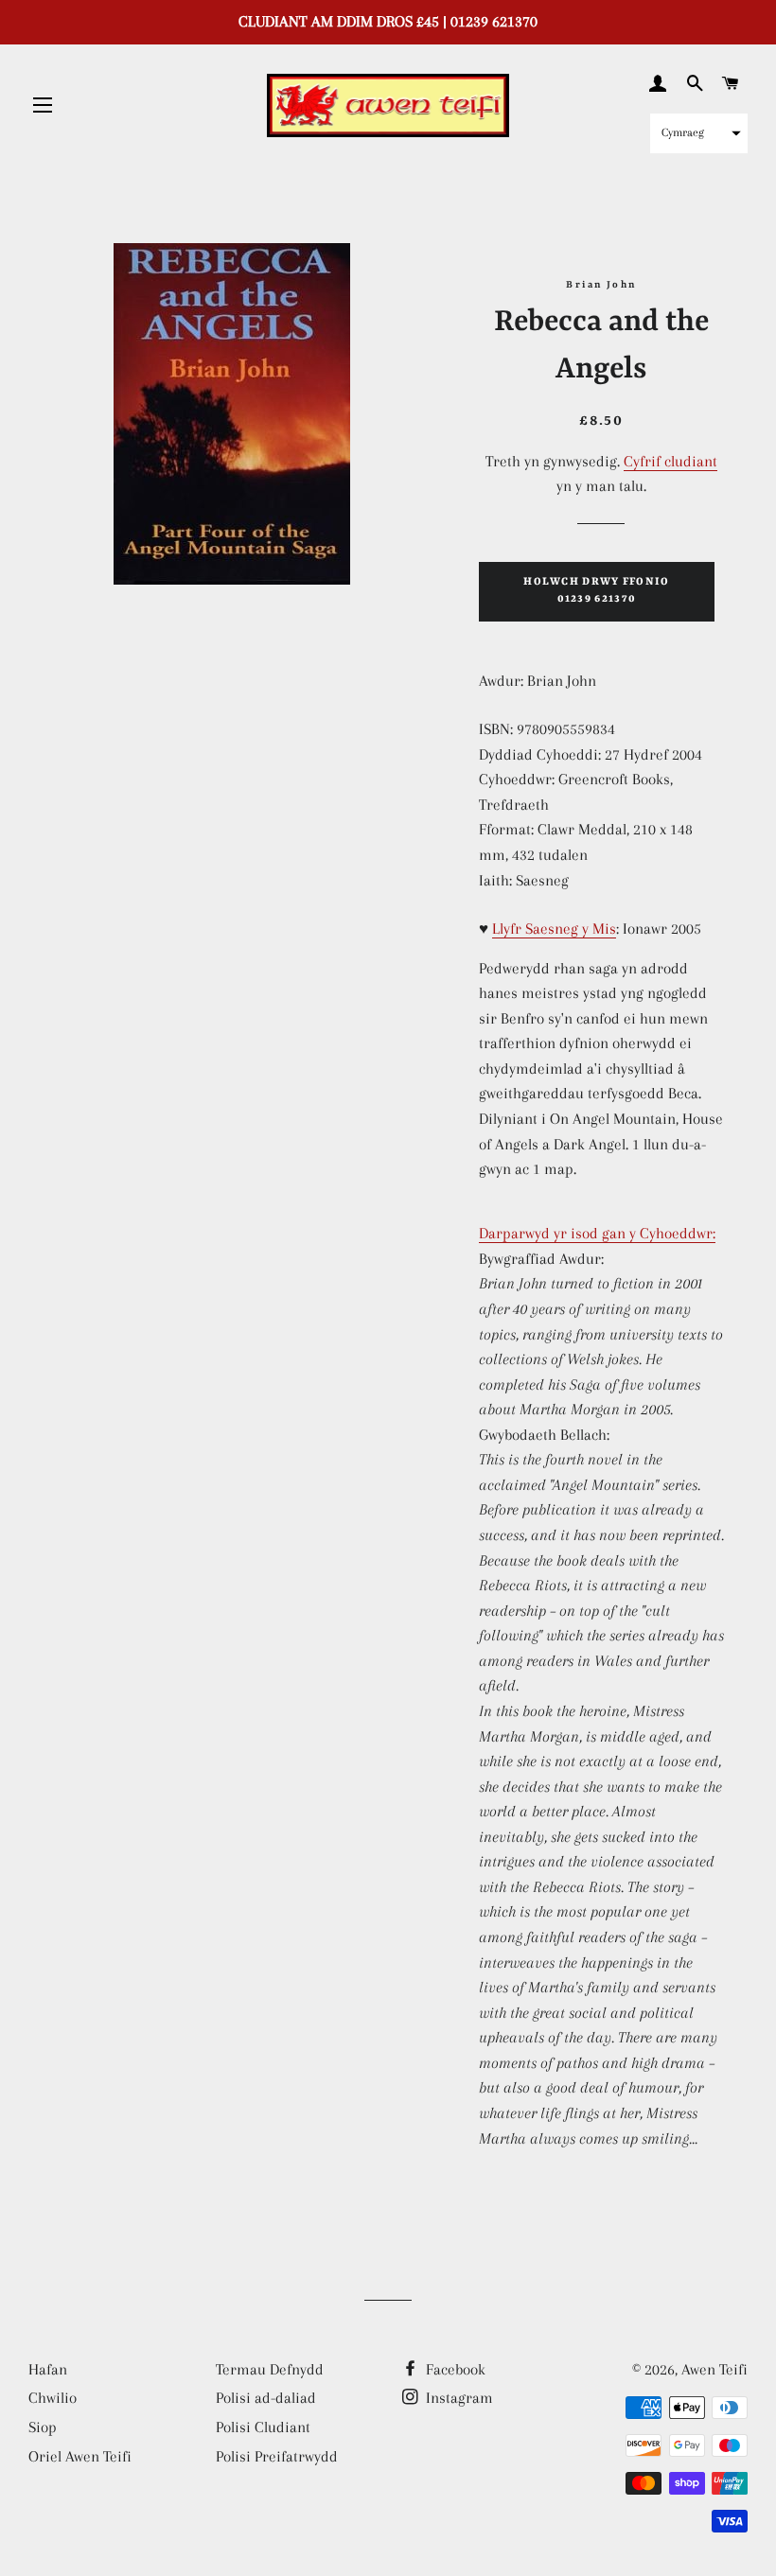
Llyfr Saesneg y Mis (554, 929)
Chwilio (53, 2398)
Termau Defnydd (270, 2369)
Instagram (458, 2398)
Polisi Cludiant (263, 2427)
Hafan (48, 2369)
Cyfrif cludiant (670, 461)
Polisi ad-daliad (266, 2398)
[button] (699, 133)
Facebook (454, 2369)
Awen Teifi (714, 2369)
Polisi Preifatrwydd (277, 2456)
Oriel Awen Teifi (80, 2456)
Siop (43, 2427)
